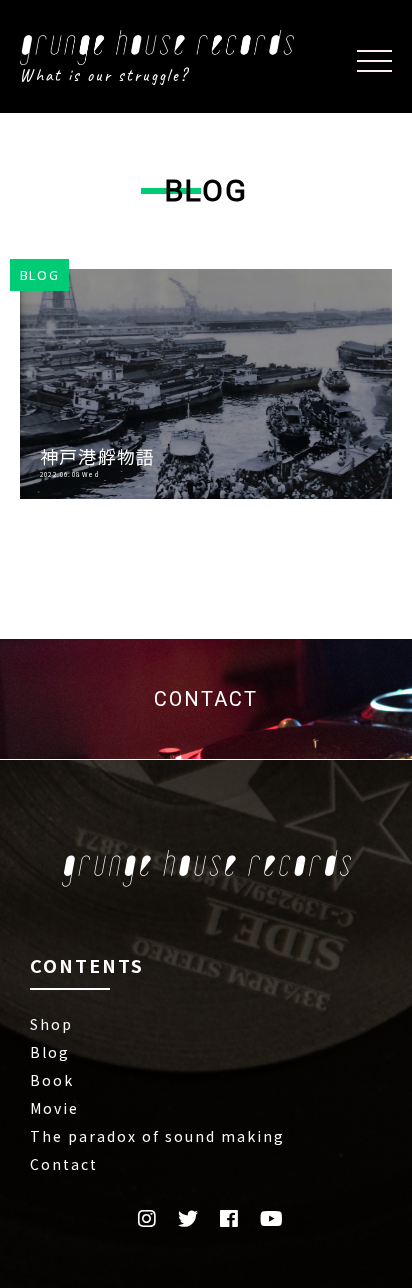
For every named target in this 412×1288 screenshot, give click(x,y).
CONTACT (206, 699)
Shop (51, 1024)
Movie (54, 1108)
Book (52, 1080)
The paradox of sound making (157, 1136)
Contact (64, 1164)
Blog (50, 1052)
